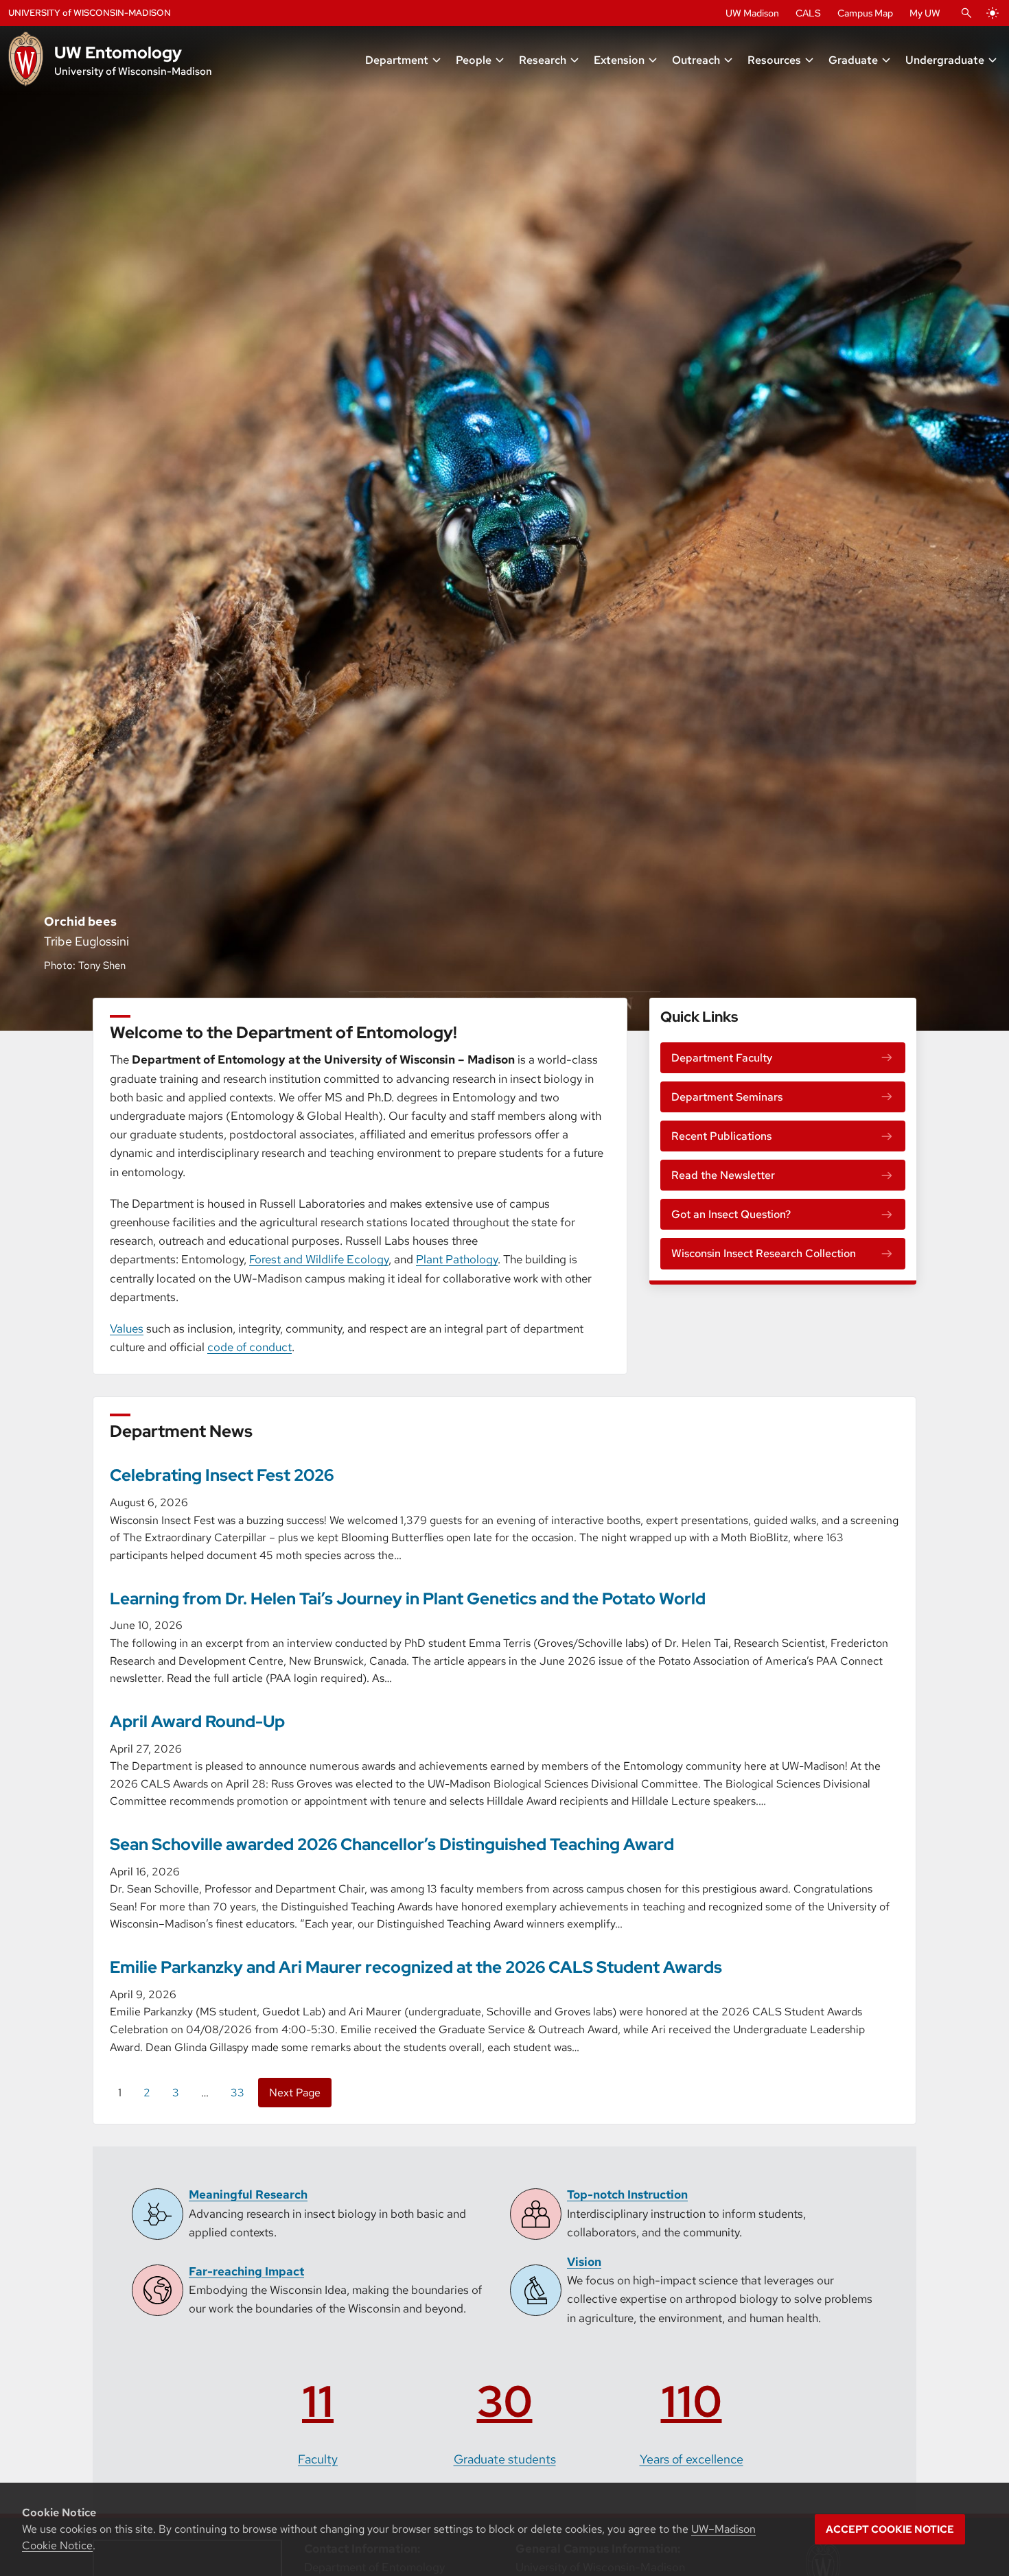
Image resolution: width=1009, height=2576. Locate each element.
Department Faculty (722, 1058)
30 (505, 2401)
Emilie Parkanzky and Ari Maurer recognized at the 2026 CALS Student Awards (416, 1967)
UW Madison (752, 13)
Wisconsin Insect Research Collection (764, 1253)
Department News (181, 1431)
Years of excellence (692, 2459)
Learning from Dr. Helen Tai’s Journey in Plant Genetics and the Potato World (408, 1599)
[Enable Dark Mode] (993, 13)
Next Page (295, 2093)
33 (237, 2093)
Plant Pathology (457, 1259)
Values (127, 1328)
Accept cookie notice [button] (890, 2529)
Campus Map (865, 13)
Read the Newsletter (723, 1175)
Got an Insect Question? (731, 1214)
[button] (404, 60)
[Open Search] (966, 13)
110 (692, 2401)
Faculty (318, 2459)
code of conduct (250, 1347)
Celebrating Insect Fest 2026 (222, 1475)
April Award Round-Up (197, 1721)
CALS (808, 13)
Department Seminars (727, 1097)
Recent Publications (721, 1136)
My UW (925, 13)
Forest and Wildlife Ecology (319, 1259)
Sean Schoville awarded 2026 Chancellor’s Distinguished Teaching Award (392, 1844)
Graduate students (505, 2459)
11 (318, 2401)
